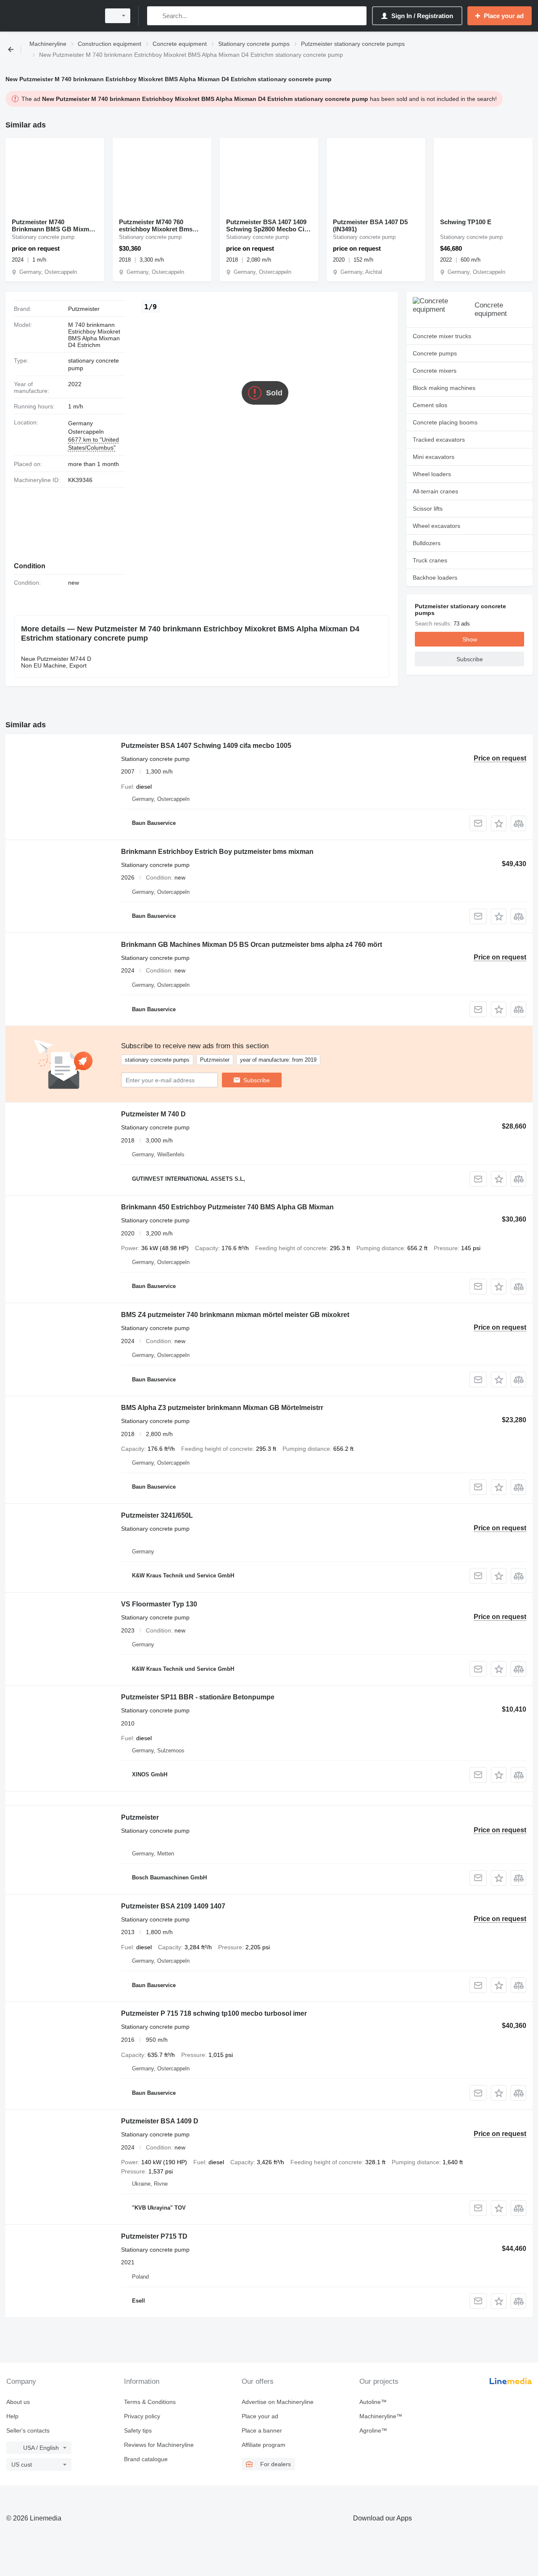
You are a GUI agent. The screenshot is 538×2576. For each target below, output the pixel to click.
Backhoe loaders (435, 578)
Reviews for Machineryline (159, 2445)
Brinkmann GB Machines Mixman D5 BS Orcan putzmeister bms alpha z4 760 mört (252, 945)
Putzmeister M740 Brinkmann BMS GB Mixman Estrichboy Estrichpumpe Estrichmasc (54, 225)
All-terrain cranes (435, 491)
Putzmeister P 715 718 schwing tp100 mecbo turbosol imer (214, 2013)
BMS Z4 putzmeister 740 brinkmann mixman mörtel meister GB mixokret (235, 1315)
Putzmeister (140, 1817)
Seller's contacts (28, 2430)
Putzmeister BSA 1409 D (160, 2121)
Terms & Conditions (150, 2402)
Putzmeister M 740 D (153, 1114)
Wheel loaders (432, 474)
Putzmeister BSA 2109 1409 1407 (173, 1906)
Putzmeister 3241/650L (157, 1515)
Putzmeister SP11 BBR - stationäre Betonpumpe (198, 1697)
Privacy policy (142, 2416)
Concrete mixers (435, 371)
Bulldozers (427, 543)
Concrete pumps (435, 353)
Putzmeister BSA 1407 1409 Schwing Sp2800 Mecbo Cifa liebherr (268, 225)
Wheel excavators (436, 526)
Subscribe (257, 1080)
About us (18, 2402)
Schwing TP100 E (466, 222)
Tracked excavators (439, 440)
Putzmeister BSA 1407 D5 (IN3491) (370, 225)
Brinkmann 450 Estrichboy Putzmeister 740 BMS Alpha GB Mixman (227, 1207)
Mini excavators (434, 457)
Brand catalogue (146, 2459)
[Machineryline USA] (50, 16)
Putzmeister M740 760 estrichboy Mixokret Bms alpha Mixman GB (156, 225)
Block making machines (444, 388)
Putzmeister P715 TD (154, 2236)
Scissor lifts (428, 509)
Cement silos (430, 405)
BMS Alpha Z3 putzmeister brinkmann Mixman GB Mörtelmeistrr (222, 1408)
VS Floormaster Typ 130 (159, 1604)
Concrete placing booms (445, 422)
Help (12, 2416)
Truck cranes (430, 560)
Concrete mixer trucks (442, 336)
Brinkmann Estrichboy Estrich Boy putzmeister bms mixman (217, 852)
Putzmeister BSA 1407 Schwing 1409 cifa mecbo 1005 (206, 746)
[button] (499, 823)
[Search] (155, 16)
